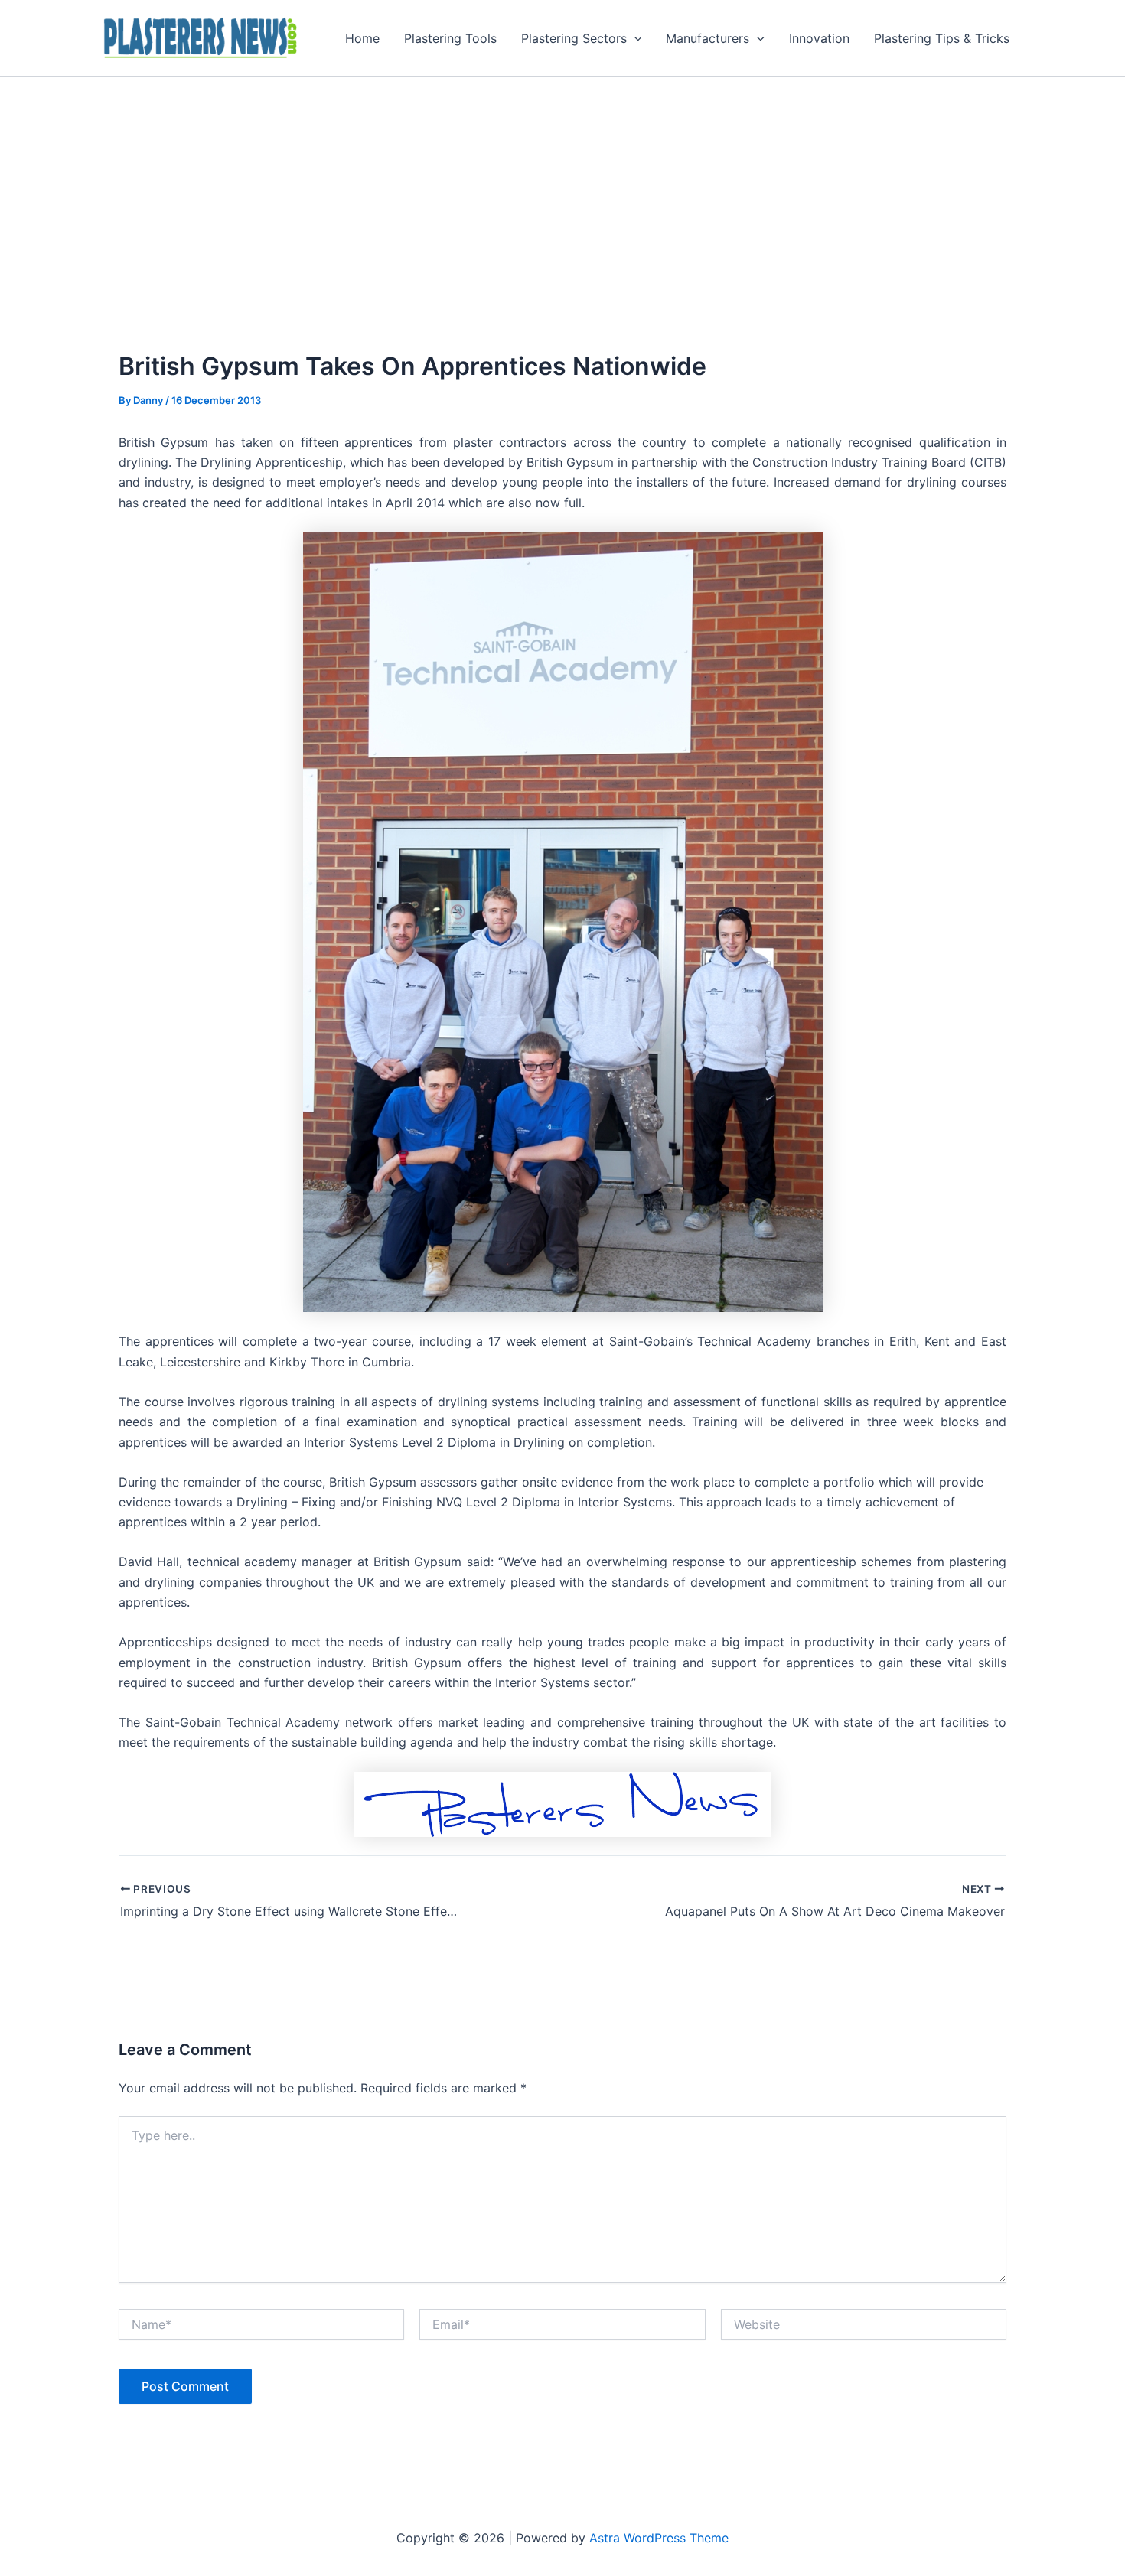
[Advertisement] (562, 191)
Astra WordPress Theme (659, 2538)
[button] (634, 38)
